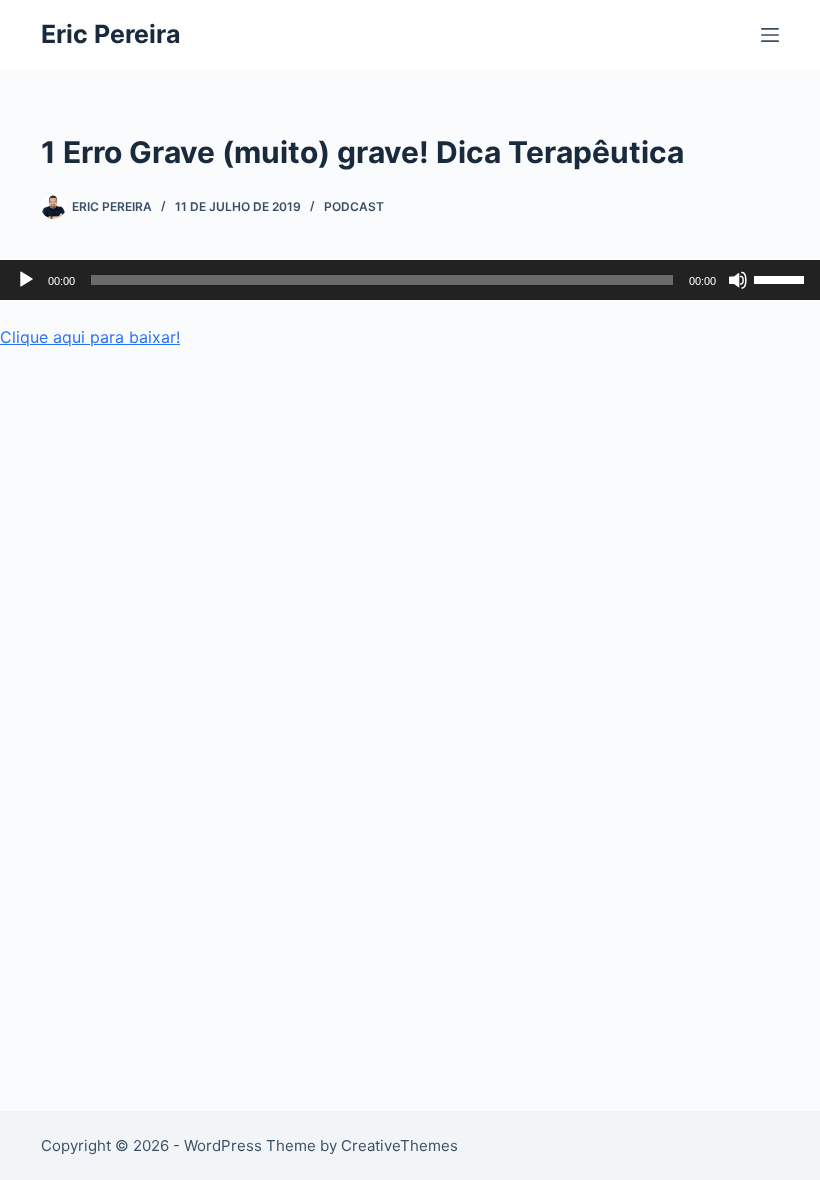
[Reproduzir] (26, 280)
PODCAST (354, 206)
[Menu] (770, 35)
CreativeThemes (399, 1145)
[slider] (782, 278)
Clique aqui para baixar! (90, 337)
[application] (410, 280)
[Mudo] (738, 280)
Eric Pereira (111, 34)
